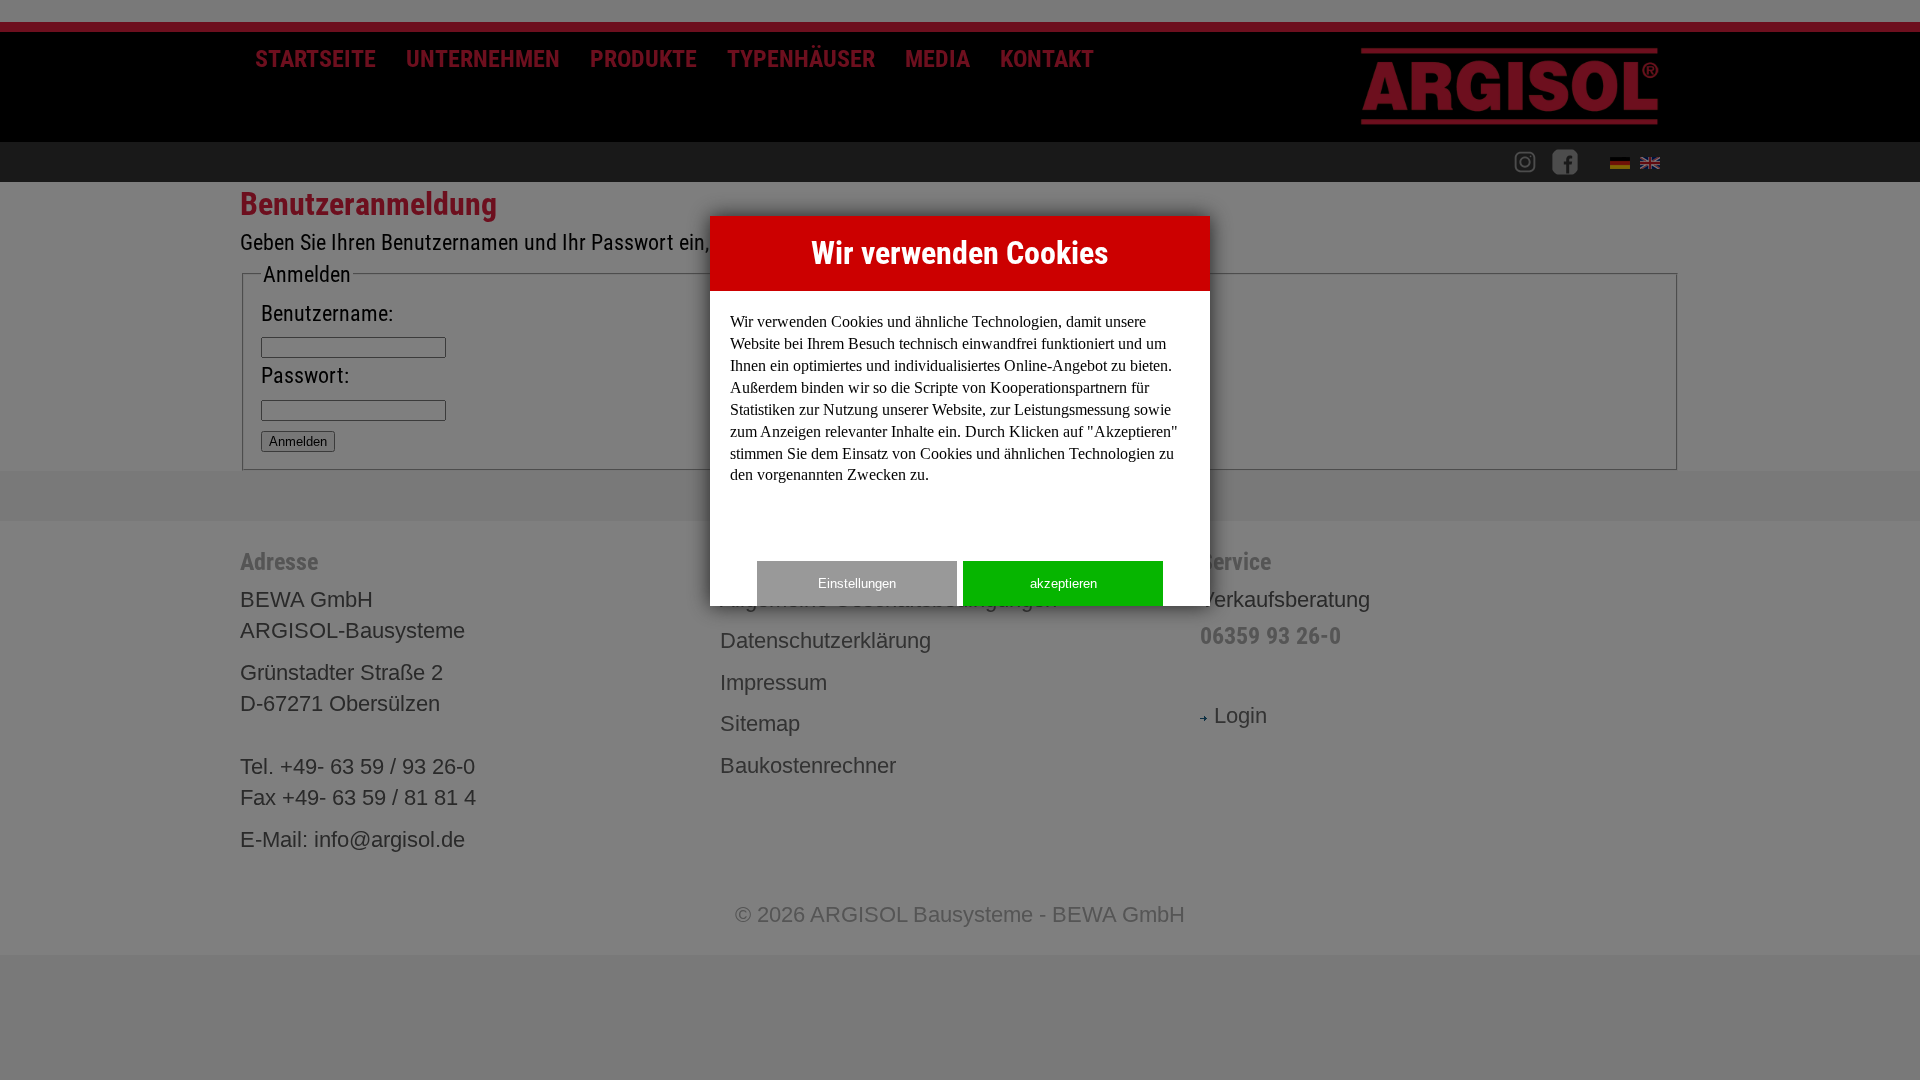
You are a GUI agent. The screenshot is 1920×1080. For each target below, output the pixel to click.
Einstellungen (857, 583)
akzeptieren (1063, 583)
